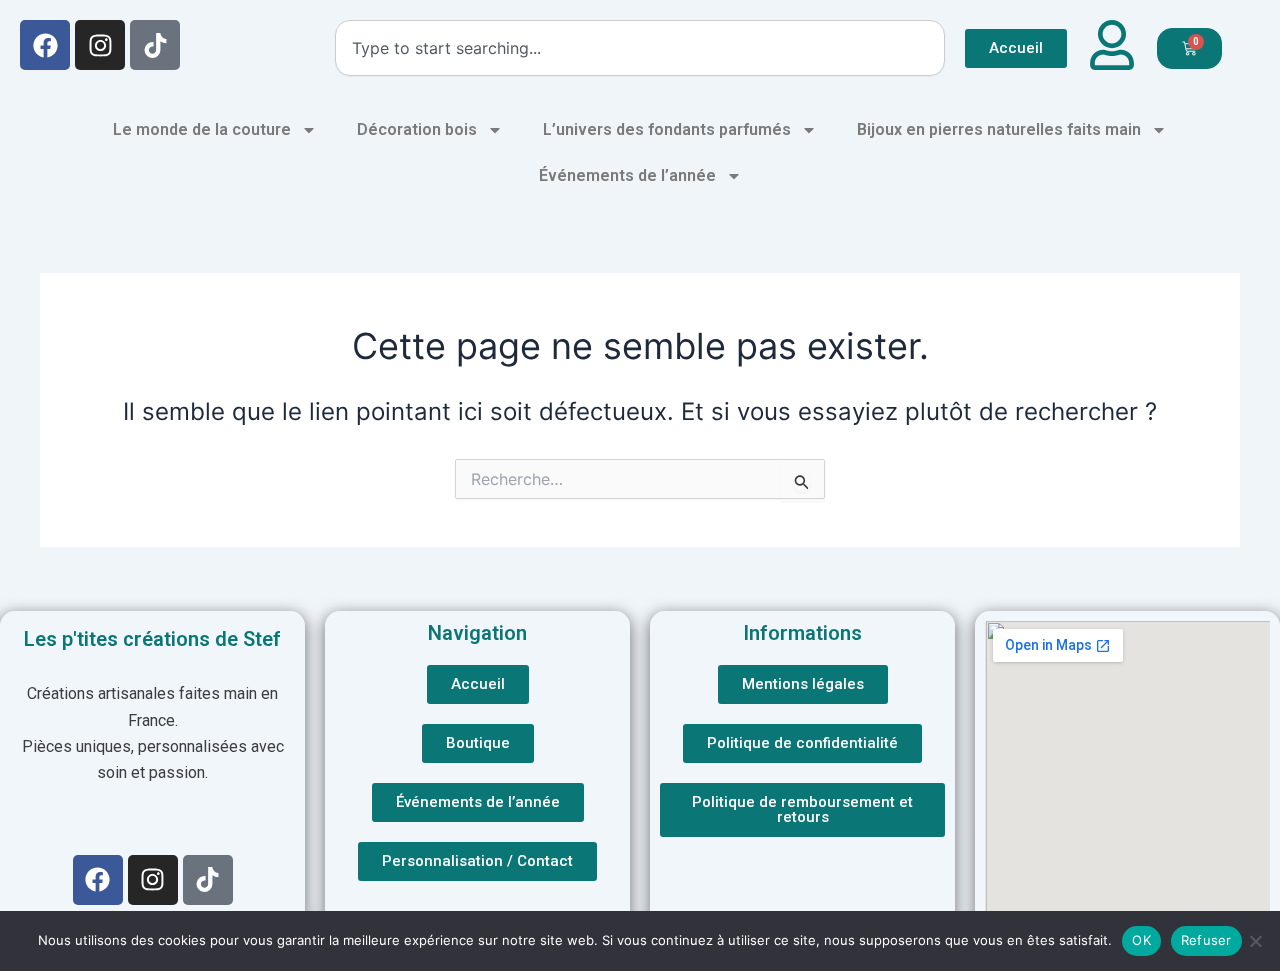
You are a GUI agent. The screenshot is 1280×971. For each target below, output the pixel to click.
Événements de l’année (627, 175)
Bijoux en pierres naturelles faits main (999, 129)
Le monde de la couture (202, 129)
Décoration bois (417, 129)
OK (1141, 940)
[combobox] (640, 48)
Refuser (1206, 940)
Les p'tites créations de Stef (152, 639)
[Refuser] (1255, 941)
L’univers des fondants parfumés (667, 129)
